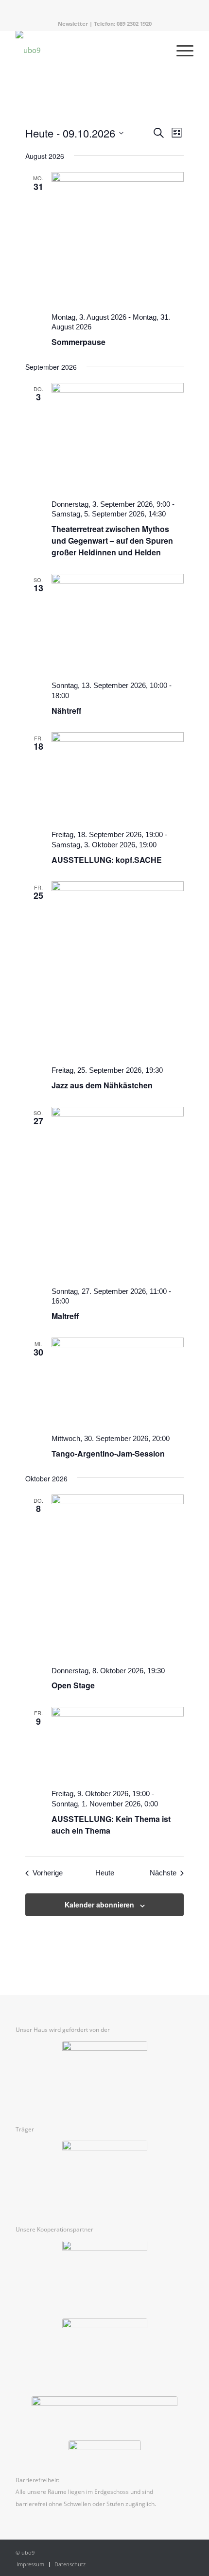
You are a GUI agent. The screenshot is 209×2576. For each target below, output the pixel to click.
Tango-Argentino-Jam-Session (108, 1453)
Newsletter (73, 24)
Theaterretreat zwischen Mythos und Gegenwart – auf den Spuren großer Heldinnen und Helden (112, 541)
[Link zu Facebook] (95, 8)
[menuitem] (30, 2564)
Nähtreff (66, 711)
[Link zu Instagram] (109, 8)
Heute (105, 1873)
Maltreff (65, 1316)
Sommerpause (78, 342)
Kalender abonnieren (99, 1905)
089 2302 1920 (134, 24)
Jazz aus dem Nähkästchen (102, 1085)
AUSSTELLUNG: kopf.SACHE (107, 860)
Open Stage (73, 1685)
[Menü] (180, 50)
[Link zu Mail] (123, 8)
